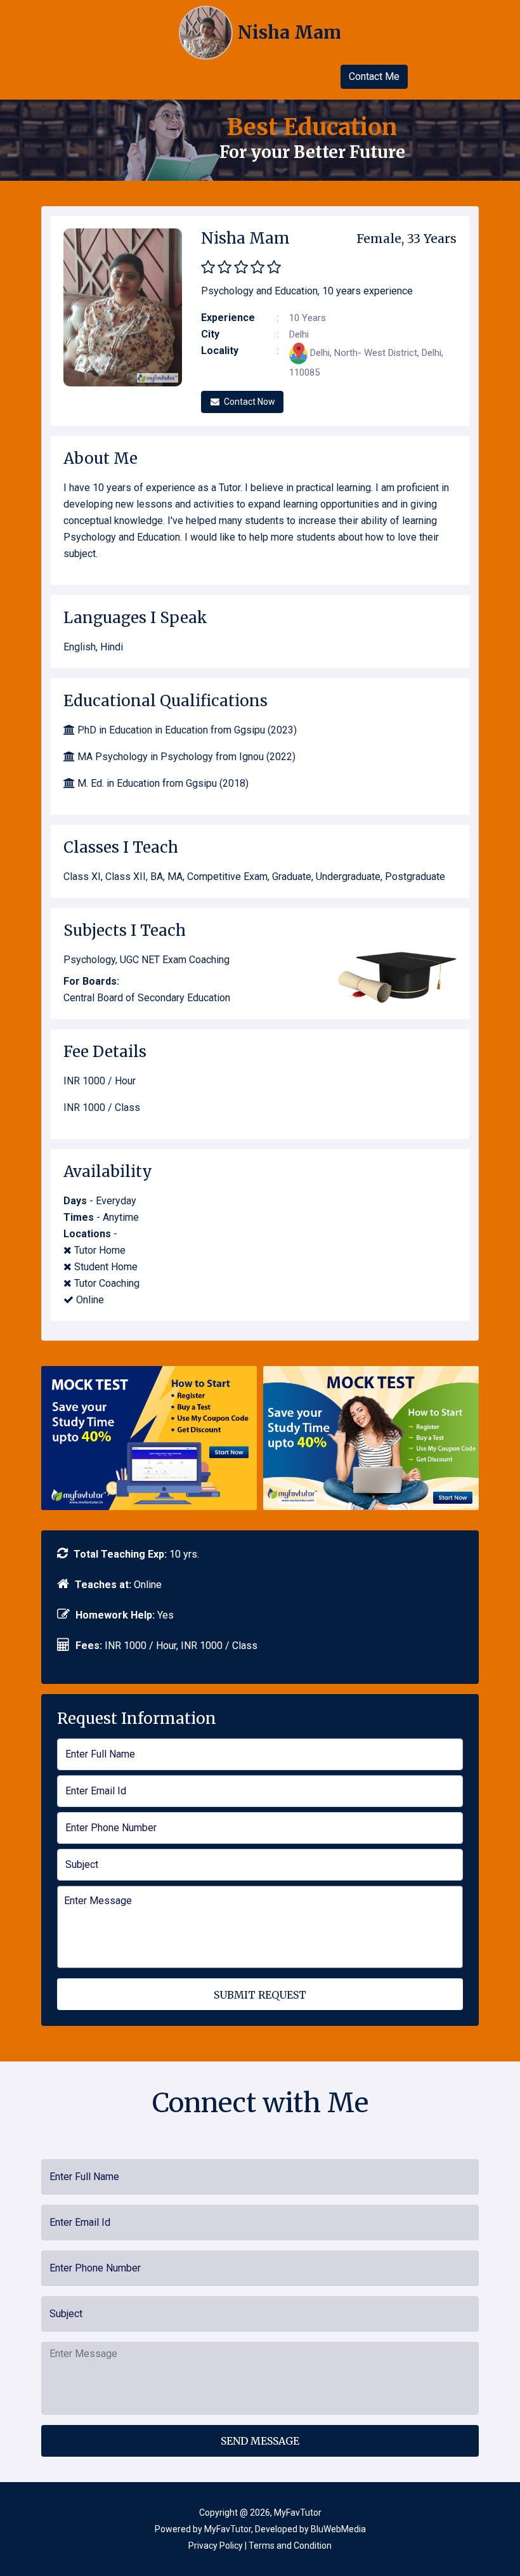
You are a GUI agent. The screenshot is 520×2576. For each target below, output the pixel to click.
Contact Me (374, 76)
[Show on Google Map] (300, 353)
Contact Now (250, 402)
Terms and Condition (290, 2546)
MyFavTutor (228, 2529)
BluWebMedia (338, 2529)
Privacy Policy (216, 2546)
